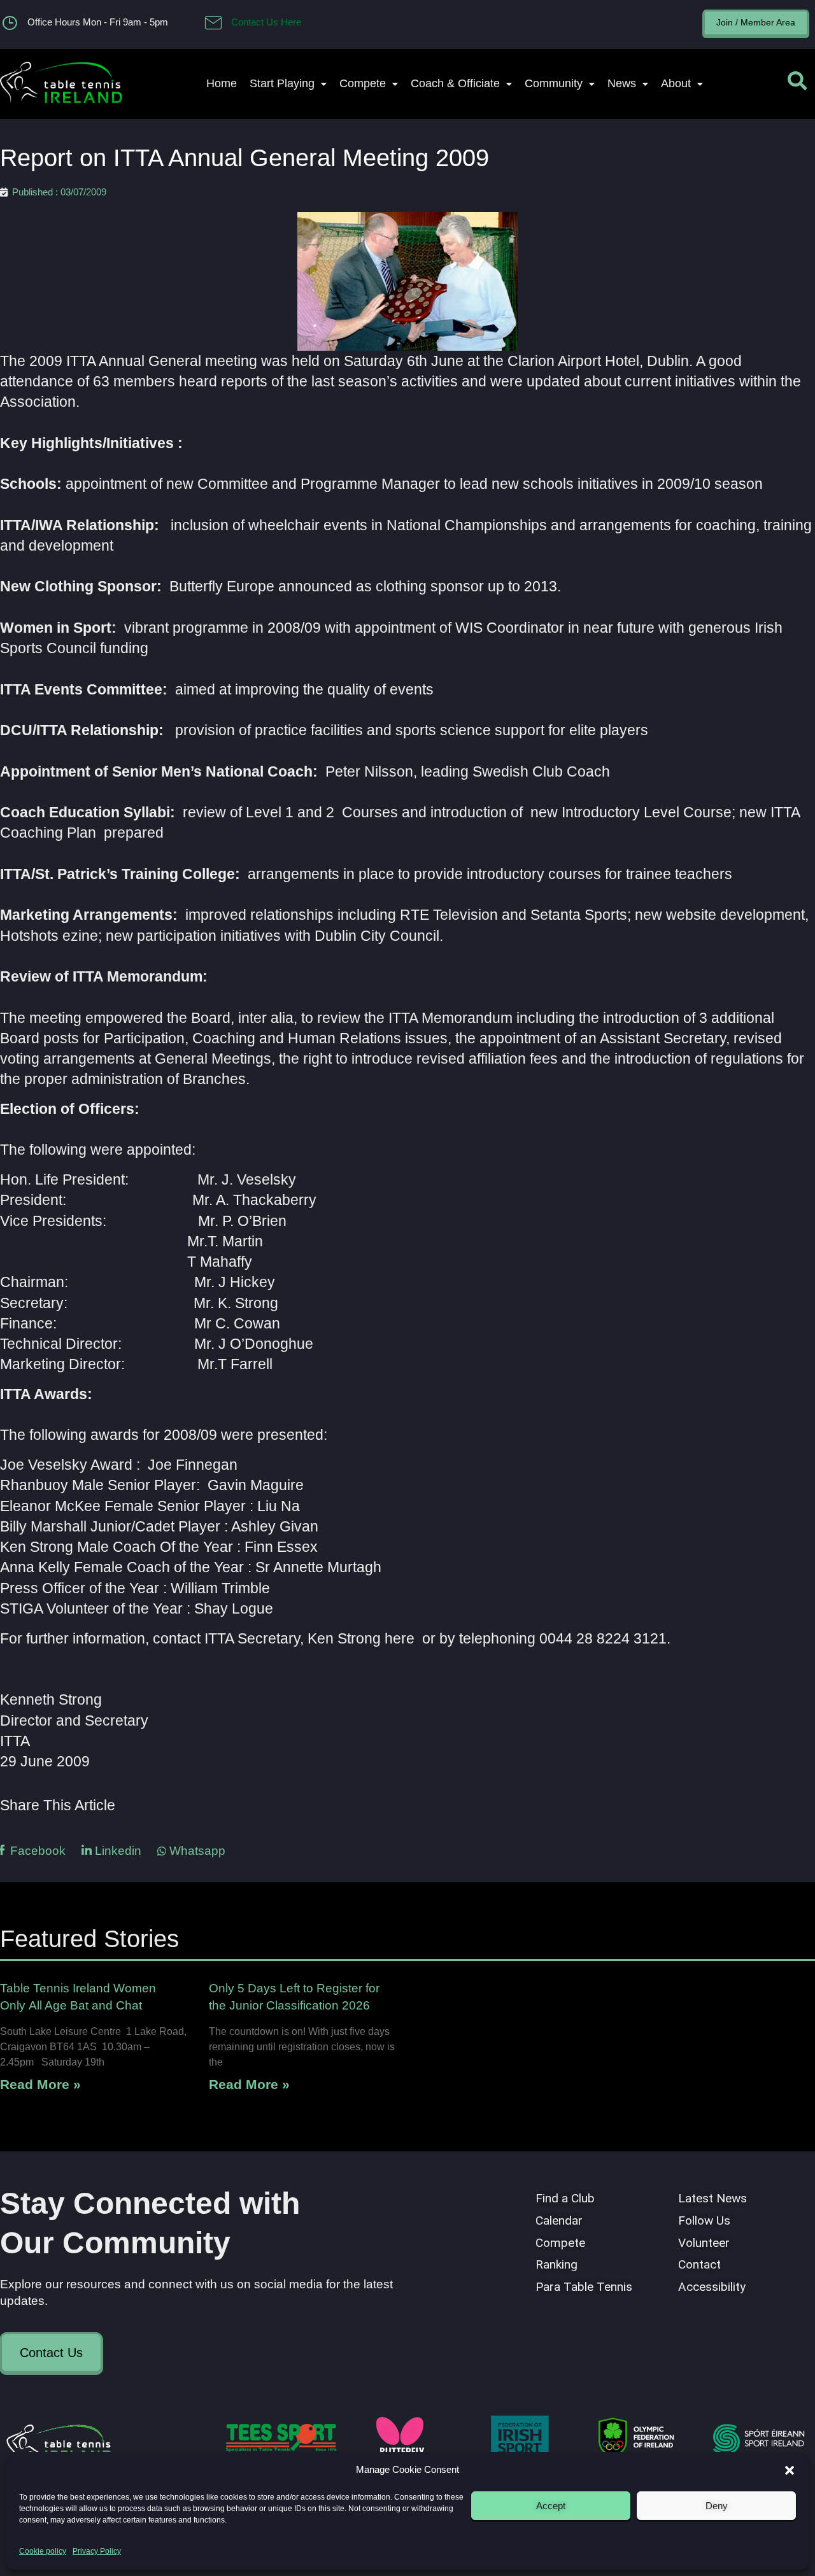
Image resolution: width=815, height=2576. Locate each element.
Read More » (40, 2084)
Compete (363, 83)
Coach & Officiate (455, 83)
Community (554, 83)
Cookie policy (43, 2551)
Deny (717, 2506)
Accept (551, 2506)
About (676, 83)
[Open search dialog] (797, 84)
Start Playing (282, 83)
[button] (790, 2470)
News (622, 83)
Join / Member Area (756, 22)
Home (222, 83)
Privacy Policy (97, 2551)
